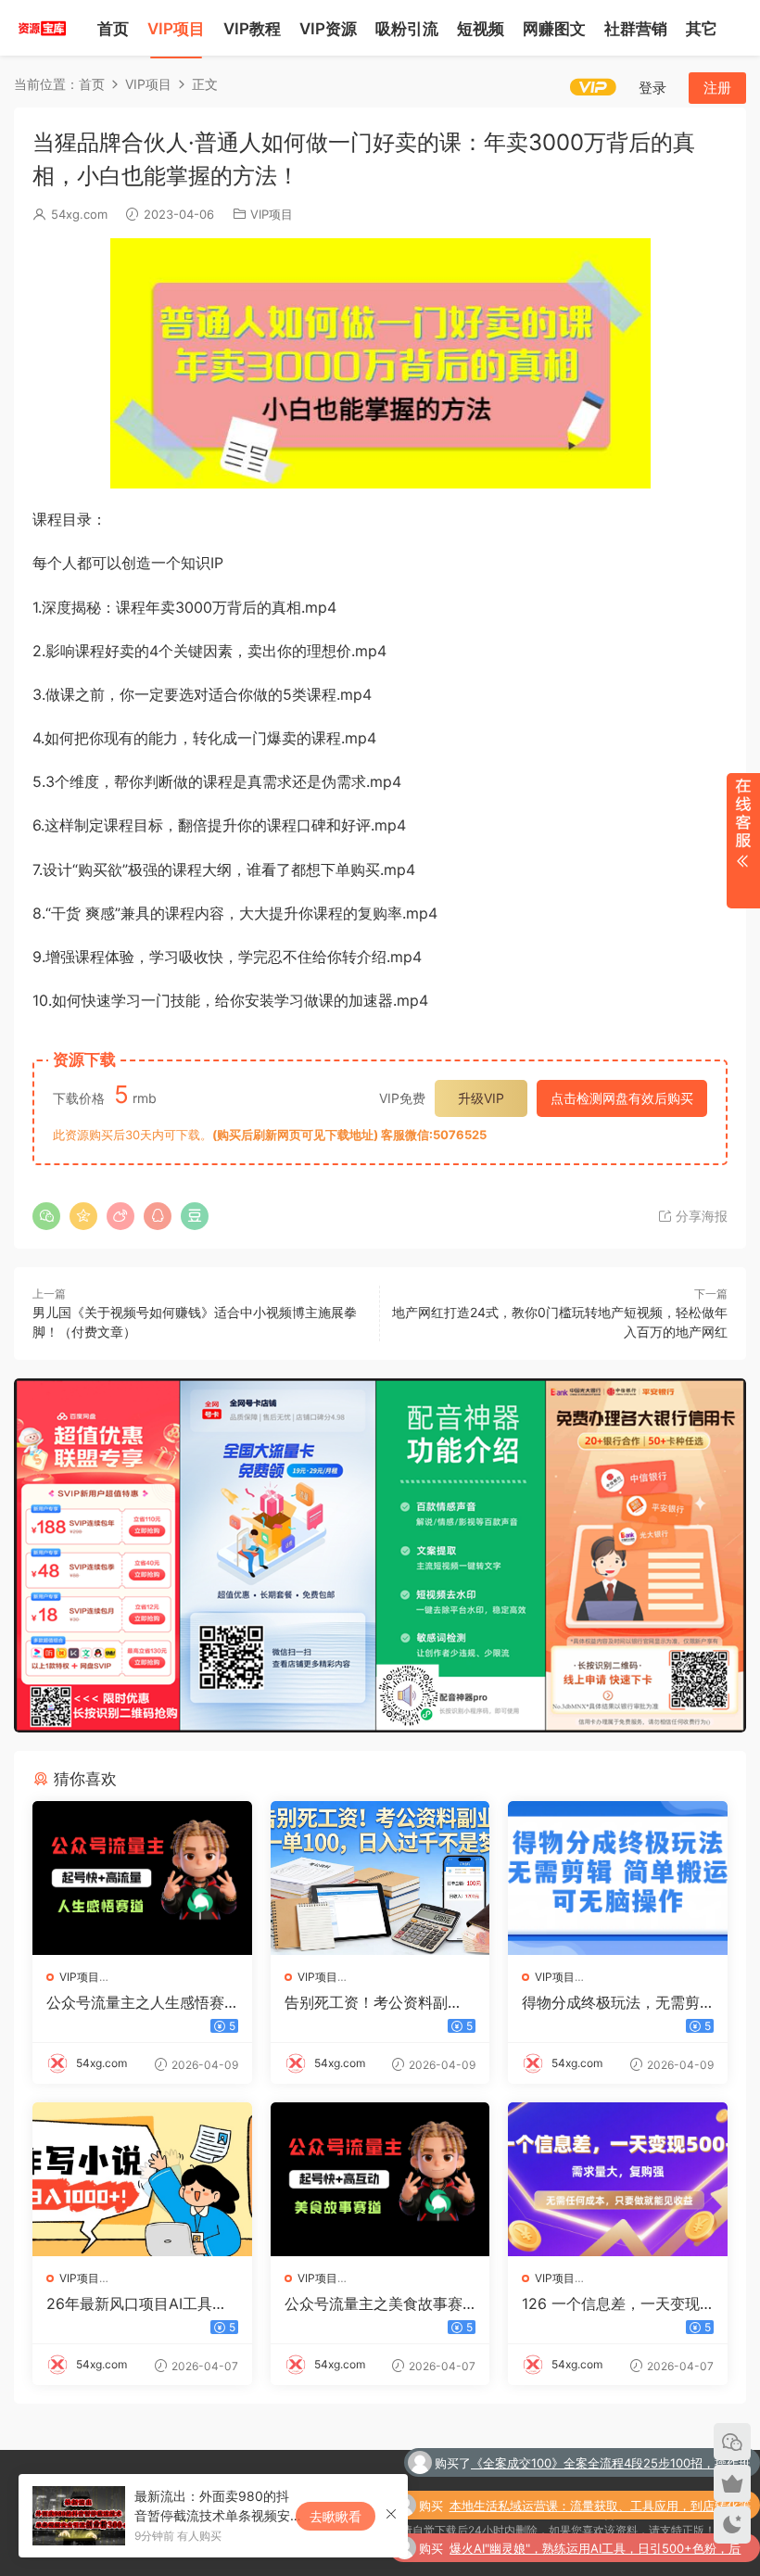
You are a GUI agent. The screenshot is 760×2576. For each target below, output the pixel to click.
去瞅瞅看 (336, 2516)
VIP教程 (252, 29)
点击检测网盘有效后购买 (622, 1098)
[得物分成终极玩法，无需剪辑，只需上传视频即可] (618, 1878)
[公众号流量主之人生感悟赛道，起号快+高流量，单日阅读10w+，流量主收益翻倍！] (142, 1878)
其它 (702, 29)
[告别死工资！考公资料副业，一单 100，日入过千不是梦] (380, 1878)
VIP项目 (176, 29)
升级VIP (481, 1098)
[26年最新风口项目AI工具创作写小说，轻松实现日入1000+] (142, 2179)
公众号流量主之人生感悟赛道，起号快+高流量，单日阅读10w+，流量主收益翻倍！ (140, 2002)
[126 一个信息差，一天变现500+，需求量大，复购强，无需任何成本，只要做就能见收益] (618, 2179)
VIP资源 (328, 29)
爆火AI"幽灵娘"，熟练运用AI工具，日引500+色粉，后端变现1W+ (595, 2507)
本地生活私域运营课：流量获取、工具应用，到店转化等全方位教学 (600, 2465)
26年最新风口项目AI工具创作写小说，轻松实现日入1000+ (140, 2303)
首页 (113, 29)
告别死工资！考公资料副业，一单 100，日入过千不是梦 (374, 2002)
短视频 (481, 29)
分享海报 (700, 1216)
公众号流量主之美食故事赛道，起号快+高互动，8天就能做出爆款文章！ (376, 2303)
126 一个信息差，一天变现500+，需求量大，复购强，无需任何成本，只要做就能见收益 (615, 2303)
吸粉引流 (407, 29)
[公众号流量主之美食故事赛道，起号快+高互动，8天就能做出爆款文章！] (380, 2179)
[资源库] (42, 28)
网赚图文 (554, 29)
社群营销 (636, 29)
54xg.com (79, 214)
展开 (743, 841)
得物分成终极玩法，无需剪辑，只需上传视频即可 (611, 2002)
